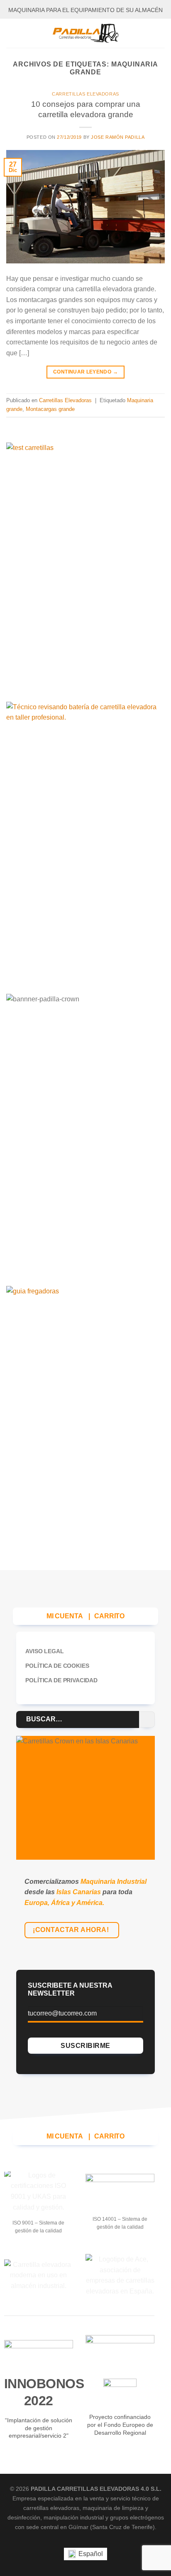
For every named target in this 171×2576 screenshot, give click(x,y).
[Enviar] (147, 1719)
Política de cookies (57, 1666)
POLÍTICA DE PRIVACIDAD (61, 1680)
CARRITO (109, 1616)
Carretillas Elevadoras (85, 94)
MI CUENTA (65, 1616)
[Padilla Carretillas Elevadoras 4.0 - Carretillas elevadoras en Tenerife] (85, 33)
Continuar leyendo (85, 372)
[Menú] (11, 33)
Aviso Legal (44, 1651)
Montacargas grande (50, 409)
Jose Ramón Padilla (118, 137)
